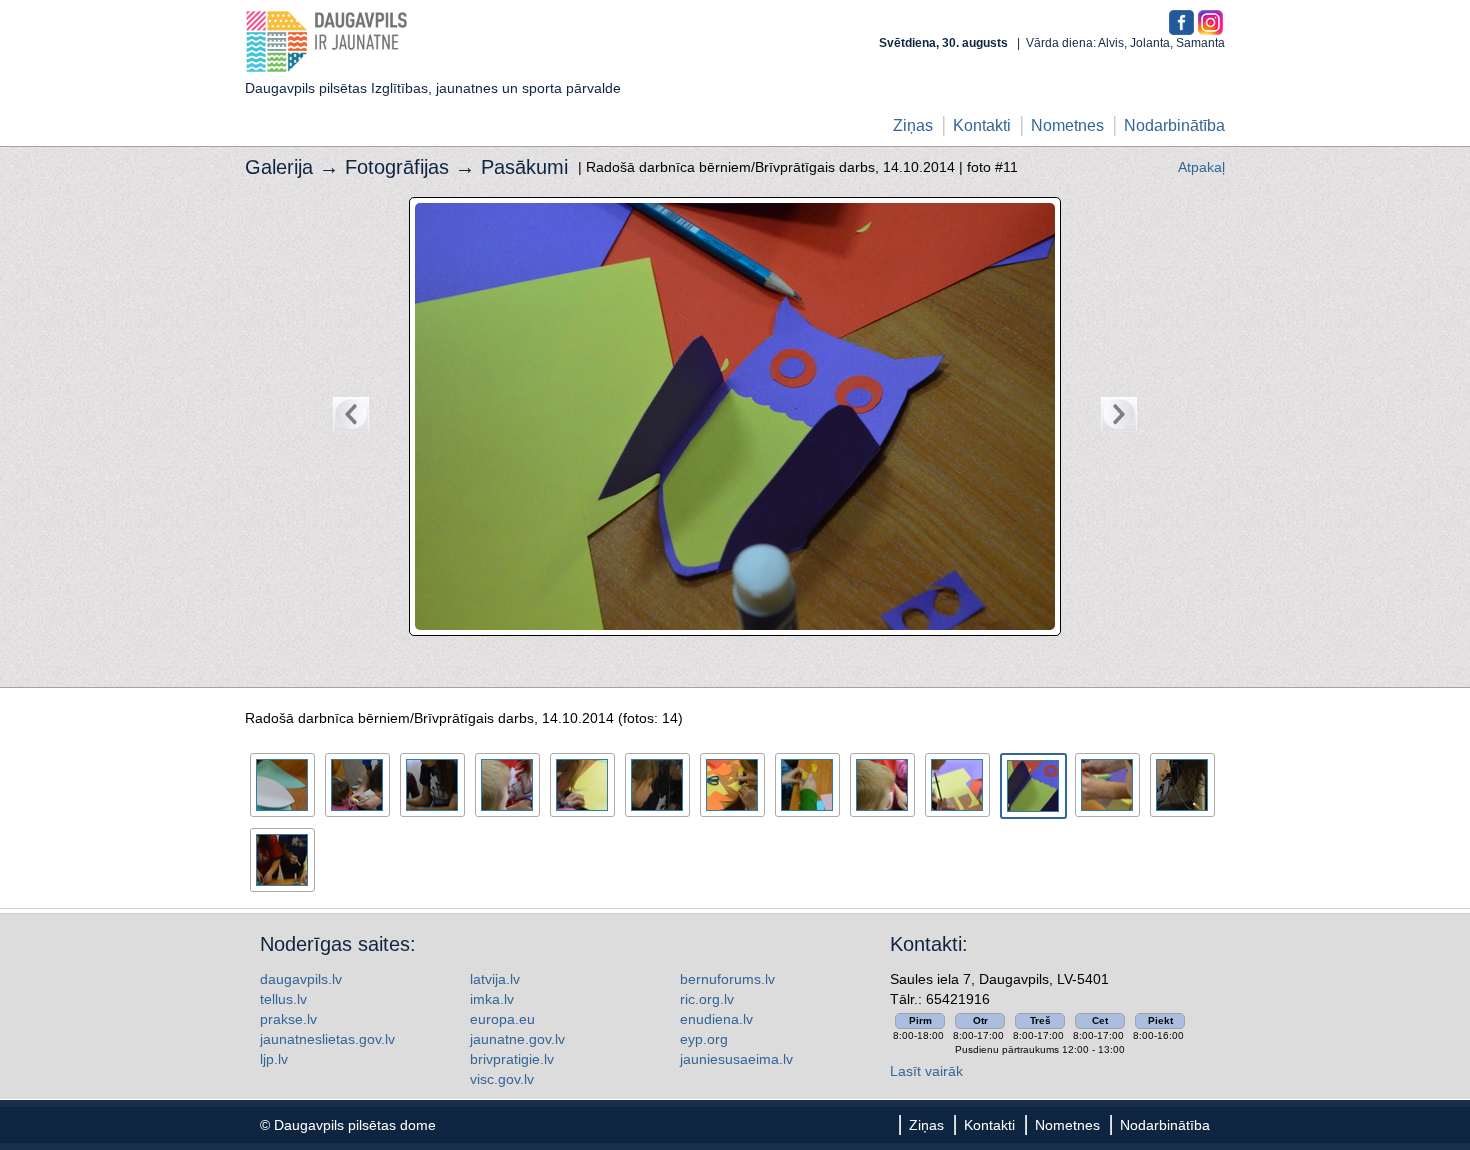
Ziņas (913, 125)
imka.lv (492, 999)
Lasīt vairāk (926, 1071)
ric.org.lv (707, 999)
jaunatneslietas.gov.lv (327, 1039)
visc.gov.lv (502, 1079)
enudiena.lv (716, 1019)
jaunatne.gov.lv (517, 1039)
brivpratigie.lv (512, 1059)
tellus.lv (283, 999)
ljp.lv (274, 1059)
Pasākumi (524, 167)
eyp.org (704, 1039)
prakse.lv (288, 1019)
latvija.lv (495, 979)
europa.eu (502, 1019)
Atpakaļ (1201, 167)
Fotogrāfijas (397, 167)
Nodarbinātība (1174, 125)
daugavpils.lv (301, 979)
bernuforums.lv (727, 979)
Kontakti (982, 125)
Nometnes (1067, 125)
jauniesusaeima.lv (736, 1059)
